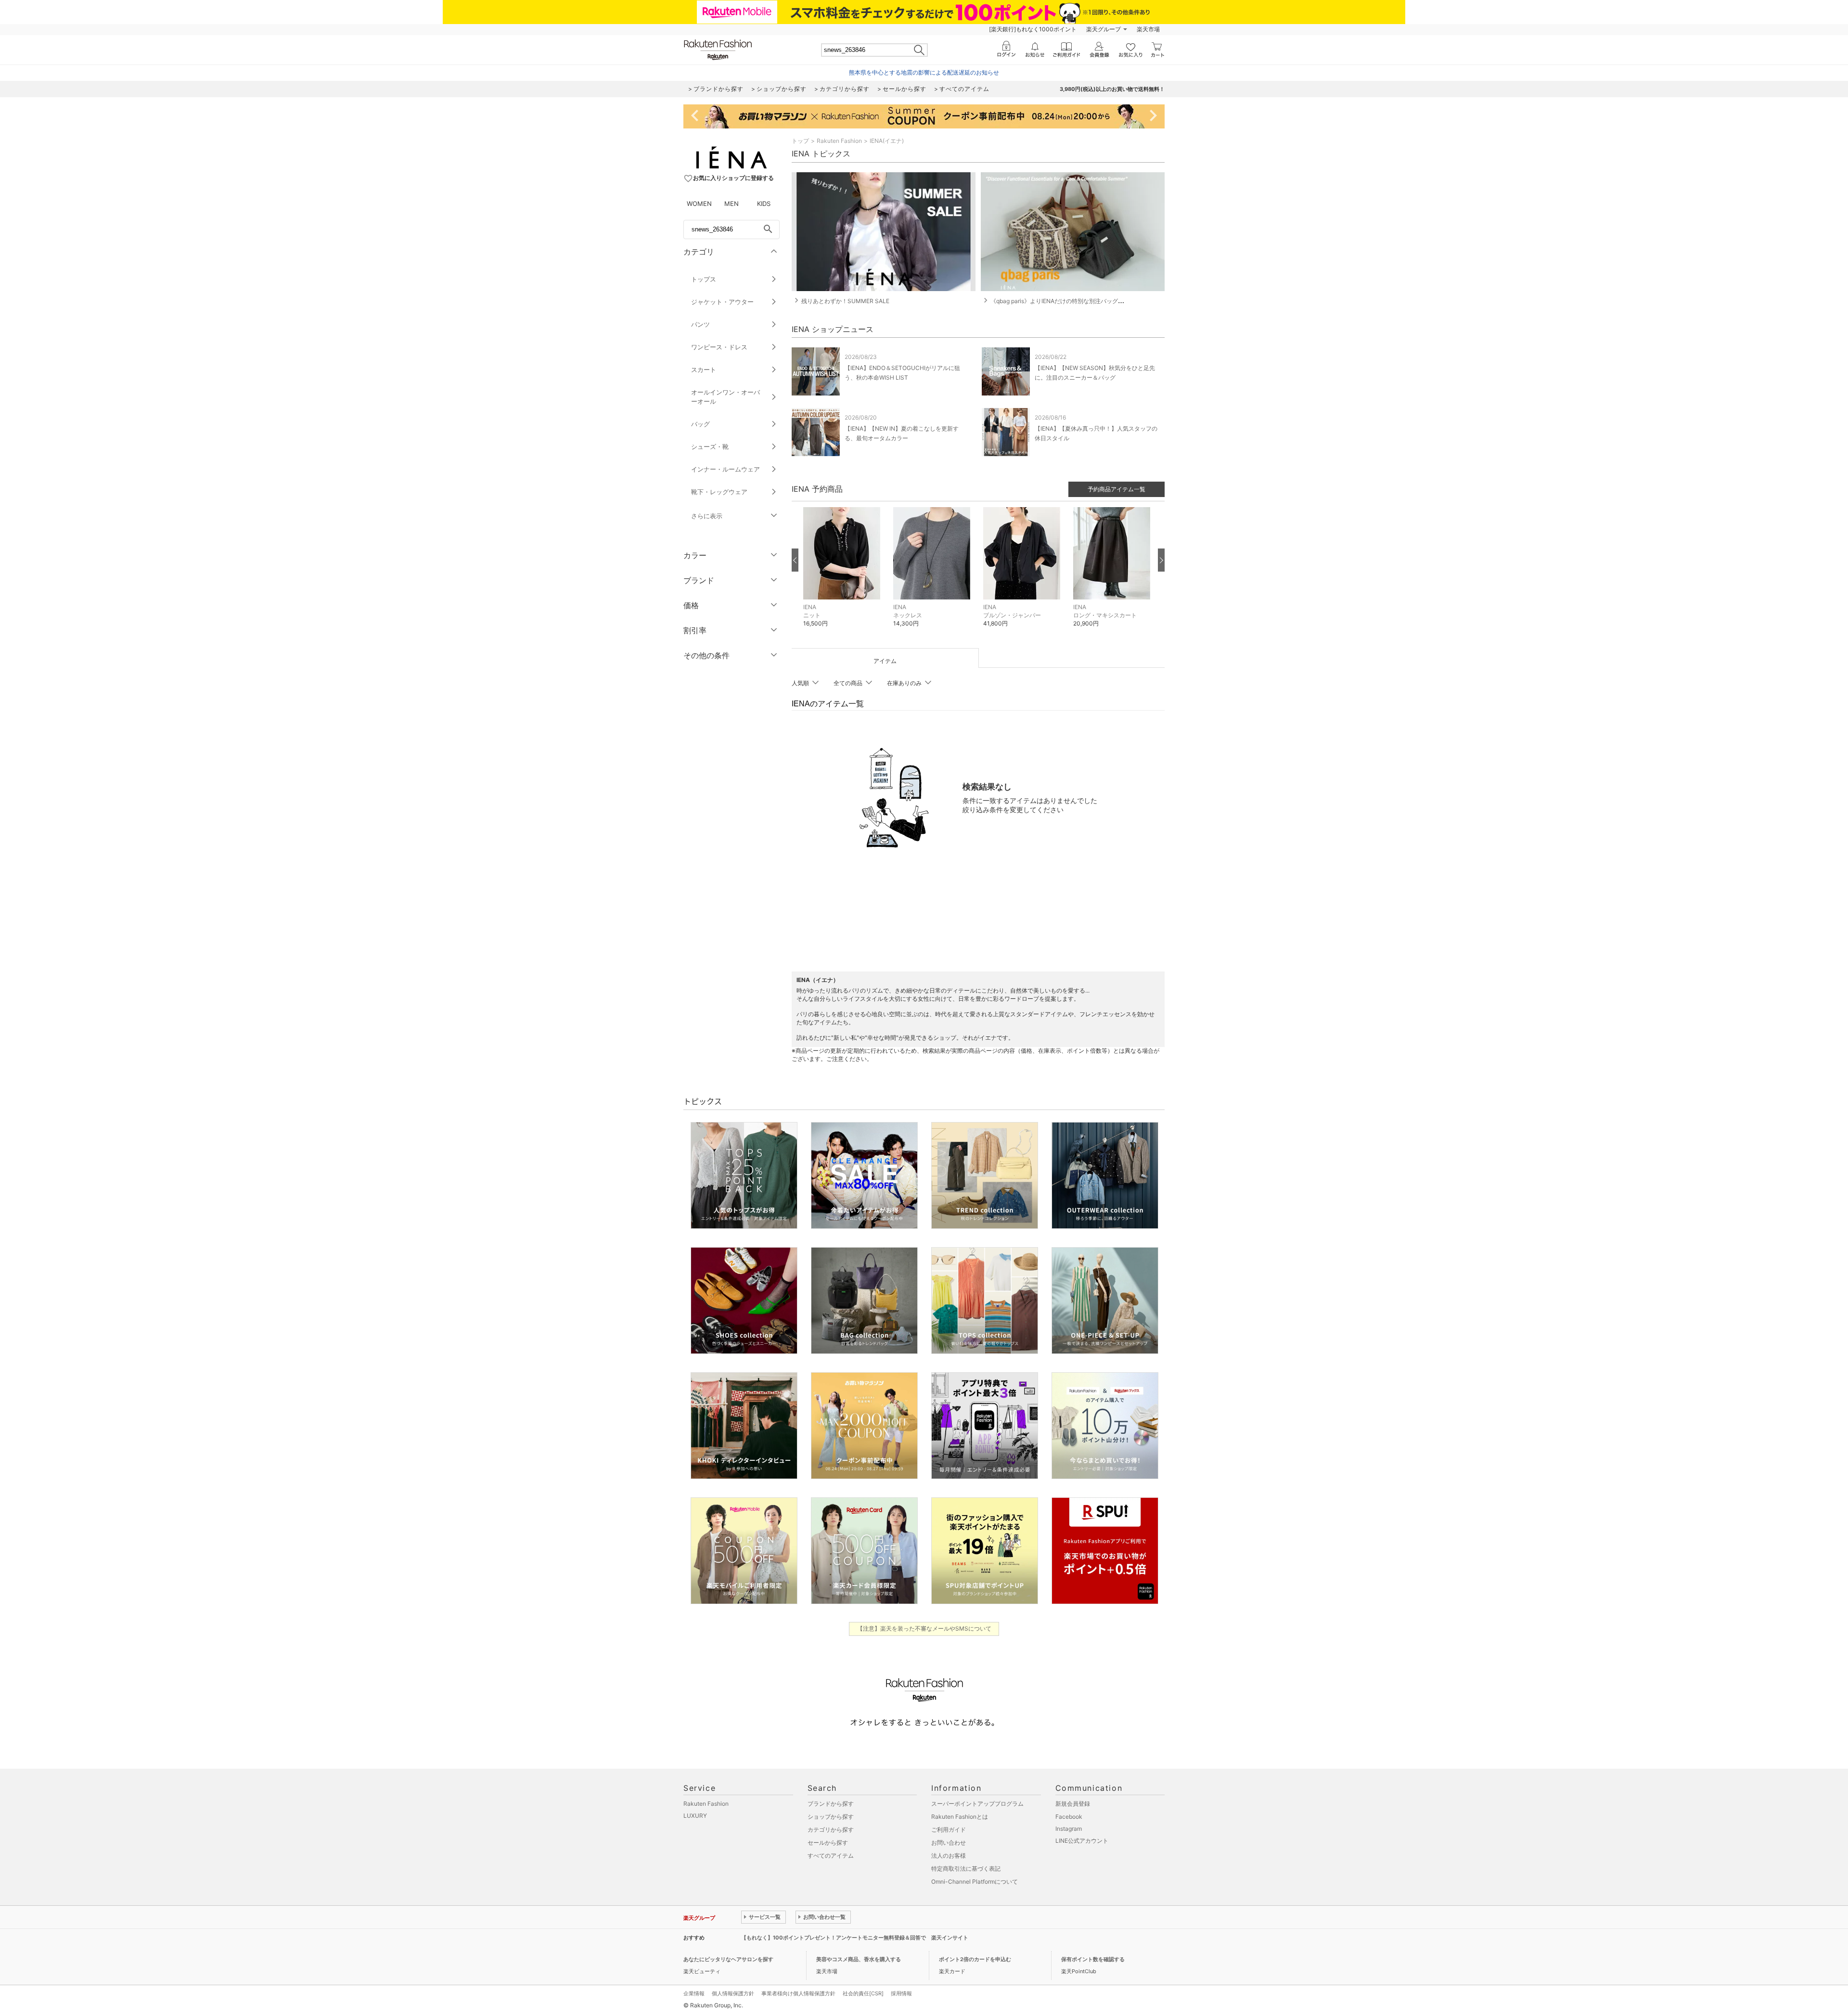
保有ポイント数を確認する (1093, 1959)
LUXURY (695, 1816)
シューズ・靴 (710, 447)
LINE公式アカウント (1082, 1841)
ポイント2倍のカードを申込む (975, 1959)
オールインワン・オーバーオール (725, 397)
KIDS (764, 204)
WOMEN (699, 204)
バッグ (700, 424)
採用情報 (901, 1993)
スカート (704, 370)
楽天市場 (1148, 29)
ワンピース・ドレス (719, 347)
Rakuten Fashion (839, 141)
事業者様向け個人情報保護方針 (798, 1993)
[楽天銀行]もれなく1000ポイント (1033, 29)
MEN (731, 204)
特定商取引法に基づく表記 (966, 1869)
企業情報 (694, 1993)
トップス (704, 279)
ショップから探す (831, 1817)
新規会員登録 (1073, 1804)
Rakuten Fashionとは (960, 1817)
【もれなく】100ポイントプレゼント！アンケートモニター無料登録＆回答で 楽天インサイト (855, 1938)
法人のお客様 (949, 1856)
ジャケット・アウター (722, 302)
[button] (843, 574)
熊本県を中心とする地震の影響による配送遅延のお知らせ (924, 72)
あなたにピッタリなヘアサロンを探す (728, 1959)
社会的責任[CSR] (863, 1993)
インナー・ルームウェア (725, 469)
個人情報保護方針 (733, 1993)
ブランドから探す (831, 1804)
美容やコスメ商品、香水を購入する (859, 1959)
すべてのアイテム (831, 1856)
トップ (800, 141)
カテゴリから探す (831, 1830)
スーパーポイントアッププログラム (977, 1804)
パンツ (700, 324)
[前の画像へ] (795, 560)
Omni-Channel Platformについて (975, 1882)
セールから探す (828, 1843)
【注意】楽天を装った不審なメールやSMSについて (924, 1628)
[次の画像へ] (1161, 560)
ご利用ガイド (949, 1830)
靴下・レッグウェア (719, 492)
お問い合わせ (949, 1843)
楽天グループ (1104, 29)
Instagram (1069, 1829)
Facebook (1069, 1817)
